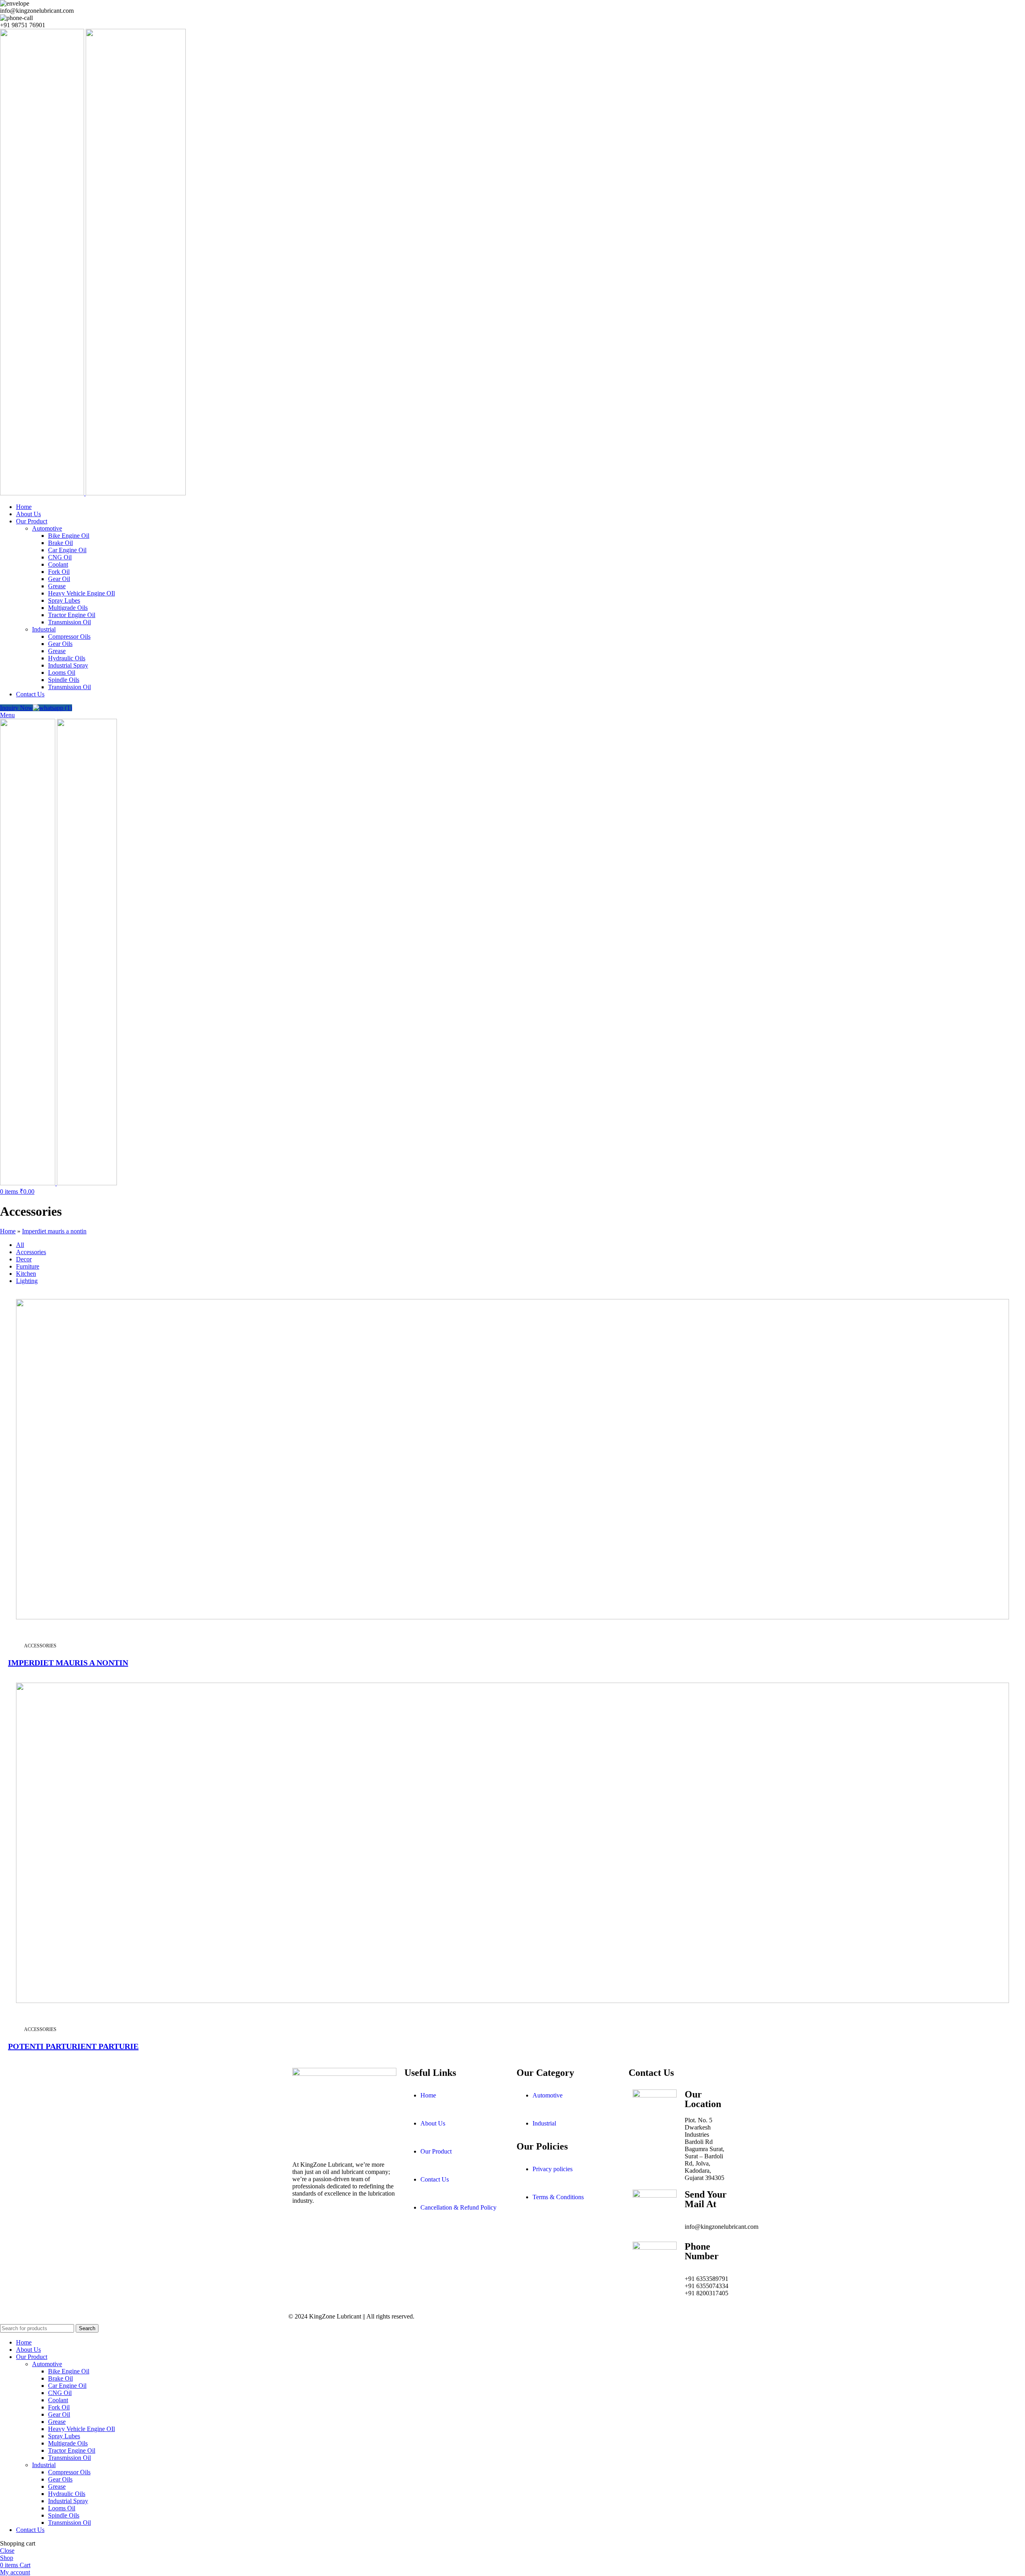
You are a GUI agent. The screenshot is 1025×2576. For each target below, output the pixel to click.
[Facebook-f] (302, 2222)
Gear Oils (60, 644)
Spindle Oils (64, 680)
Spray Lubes (64, 600)
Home (8, 1231)
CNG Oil (60, 557)
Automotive (47, 528)
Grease (57, 586)
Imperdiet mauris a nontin (54, 1231)
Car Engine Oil (67, 550)
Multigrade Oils (68, 608)
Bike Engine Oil (69, 536)
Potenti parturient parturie (73, 2046)
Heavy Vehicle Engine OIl (81, 593)
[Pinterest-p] (367, 2222)
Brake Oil (60, 543)
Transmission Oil (69, 622)
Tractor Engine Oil (72, 615)
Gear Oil (59, 579)
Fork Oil (59, 572)
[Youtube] (346, 2222)
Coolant (58, 564)
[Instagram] (324, 2222)
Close (7, 2551)
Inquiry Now (16, 708)
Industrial (44, 629)
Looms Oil (62, 673)
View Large (1010, 1296)
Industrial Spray (68, 665)
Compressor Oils (69, 636)
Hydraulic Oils (67, 658)
